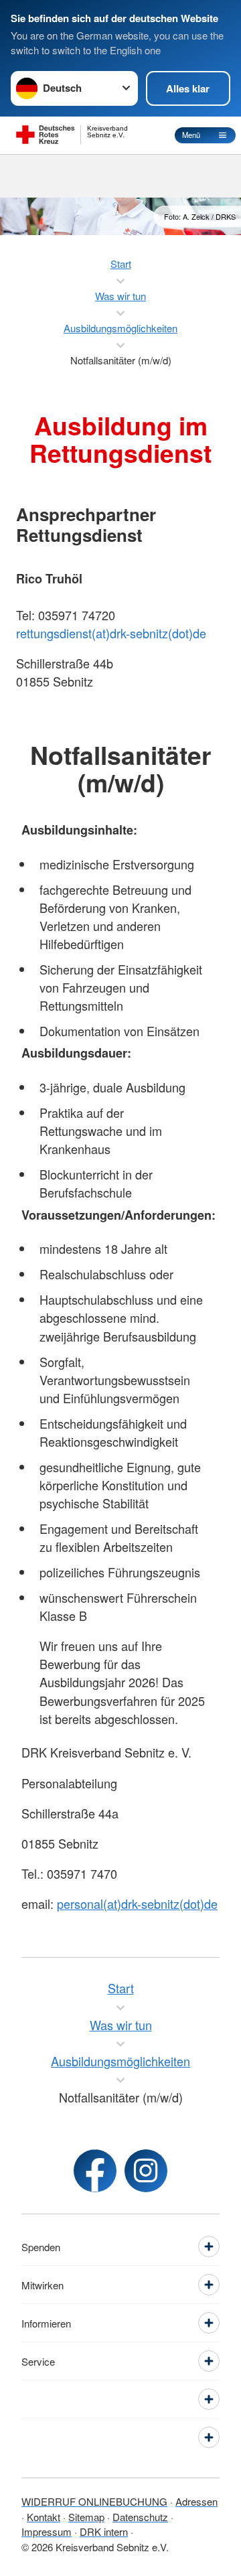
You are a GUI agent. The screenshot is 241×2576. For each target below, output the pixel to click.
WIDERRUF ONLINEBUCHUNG (94, 2501)
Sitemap (86, 2517)
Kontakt (44, 2517)
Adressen (196, 2501)
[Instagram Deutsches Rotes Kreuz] (146, 2171)
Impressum (47, 2531)
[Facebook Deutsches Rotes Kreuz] (95, 2171)
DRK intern (104, 2531)
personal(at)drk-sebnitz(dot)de (137, 1904)
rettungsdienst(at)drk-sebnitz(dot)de (111, 633)
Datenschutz (140, 2517)
